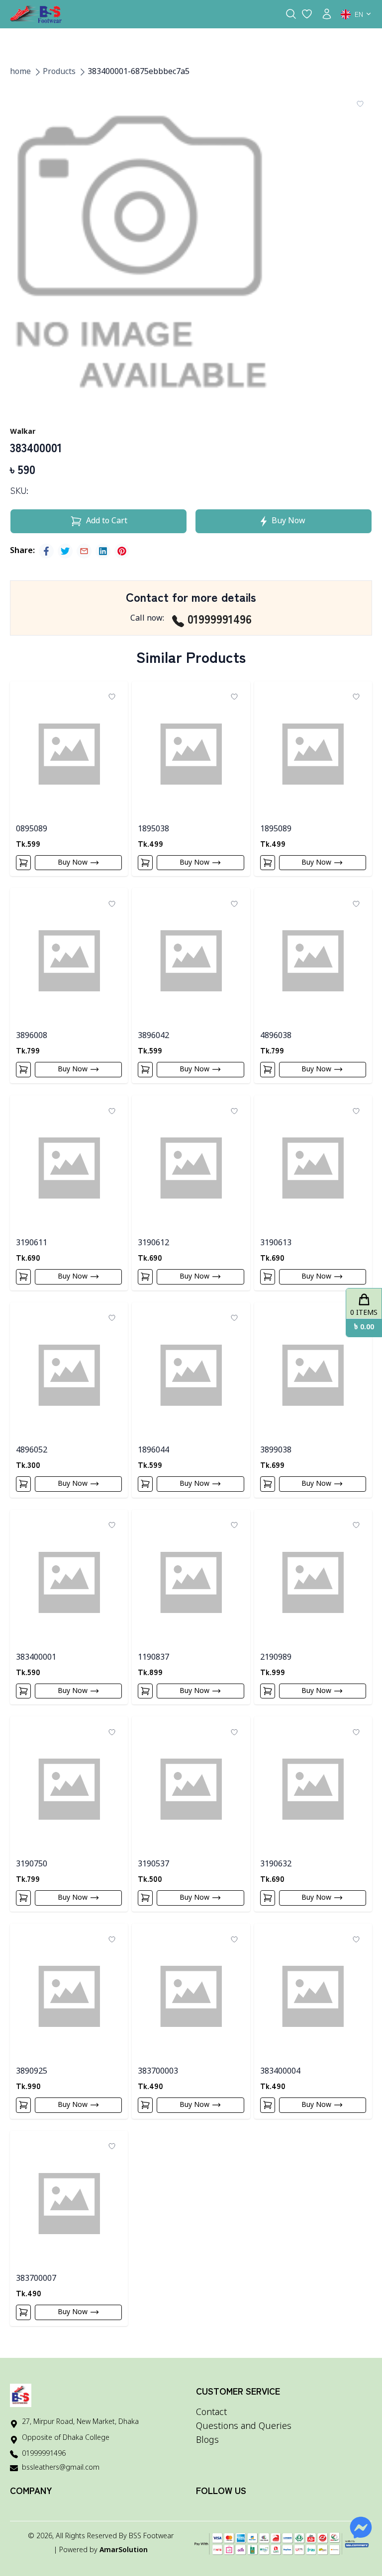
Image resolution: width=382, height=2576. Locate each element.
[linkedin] (103, 551)
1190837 (153, 1658)
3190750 (32, 1864)
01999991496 (220, 619)
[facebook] (46, 551)
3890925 (32, 2072)
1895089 (276, 829)
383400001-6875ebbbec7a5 (139, 72)
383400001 (36, 1658)
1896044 (153, 1450)
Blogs (207, 2440)
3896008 (32, 1036)
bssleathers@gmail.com (61, 2468)
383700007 (36, 2279)
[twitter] (65, 551)
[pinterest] (122, 551)
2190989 (276, 1658)
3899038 (276, 1450)
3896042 (153, 1036)
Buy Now (73, 862)
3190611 (32, 1243)
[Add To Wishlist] (360, 104)
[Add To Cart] (23, 863)
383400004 (280, 2072)
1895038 (153, 829)
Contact (211, 2413)
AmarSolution (124, 2550)
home (20, 72)
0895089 (32, 829)
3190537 (153, 1864)
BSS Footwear (151, 2536)
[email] (84, 551)
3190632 (276, 1864)
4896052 (32, 1450)
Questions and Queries (244, 2426)
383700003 (158, 2072)
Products (59, 72)
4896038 (276, 1036)
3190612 (153, 1243)
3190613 (276, 1243)
